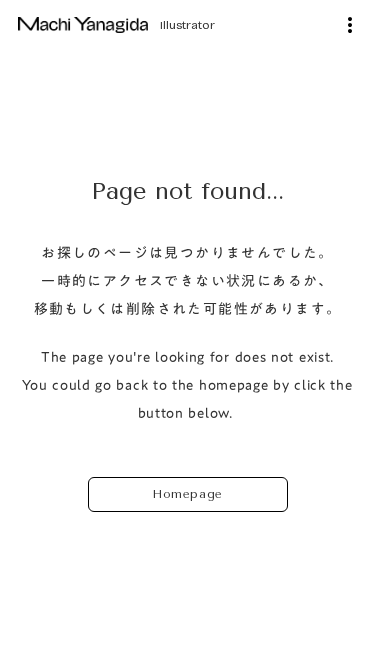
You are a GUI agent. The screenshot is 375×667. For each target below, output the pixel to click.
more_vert (350, 25)
